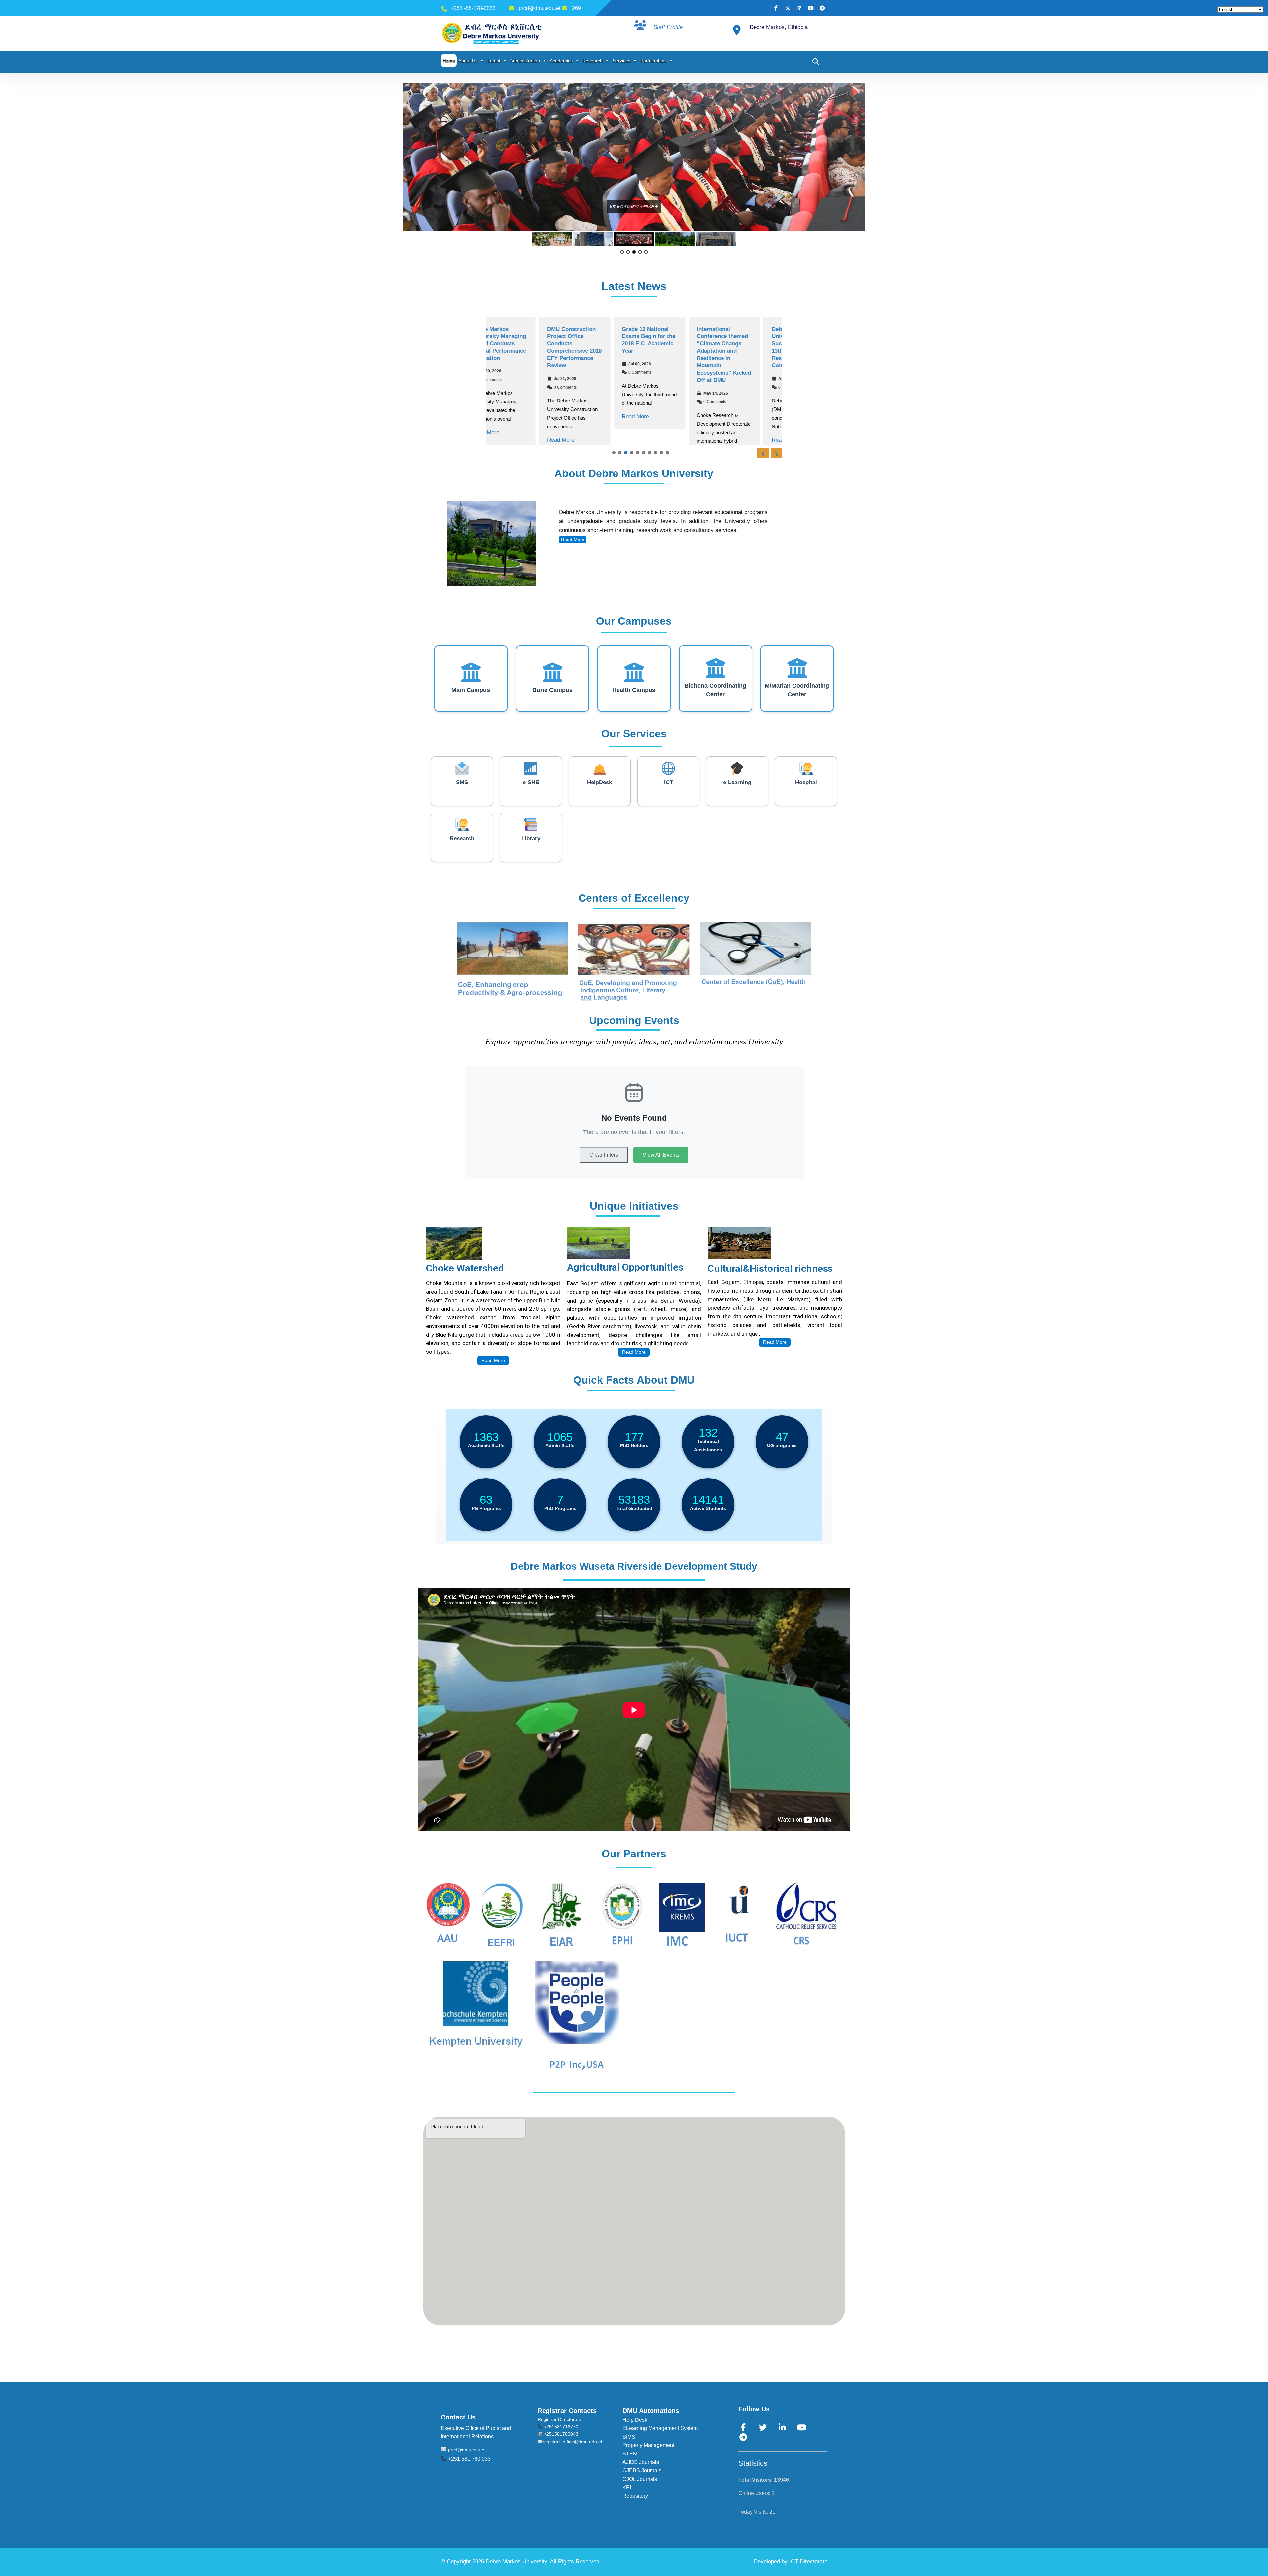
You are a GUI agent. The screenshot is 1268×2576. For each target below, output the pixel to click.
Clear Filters (604, 1162)
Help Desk (635, 2427)
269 (576, 8)
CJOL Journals (640, 2486)
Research (593, 61)
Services (621, 61)
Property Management (648, 2452)
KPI (627, 2495)
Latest (494, 61)
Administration (525, 61)
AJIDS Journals (641, 2470)
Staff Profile (668, 27)
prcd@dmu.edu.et (540, 8)
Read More (508, 440)
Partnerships (653, 61)
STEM (630, 2461)
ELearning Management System (660, 2436)
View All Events (661, 1162)
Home (449, 61)
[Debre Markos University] (493, 33)
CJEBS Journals (642, 2478)
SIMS (629, 2444)
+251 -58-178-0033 (473, 8)
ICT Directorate (808, 2569)
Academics (561, 61)
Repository (635, 2503)
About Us (468, 61)
